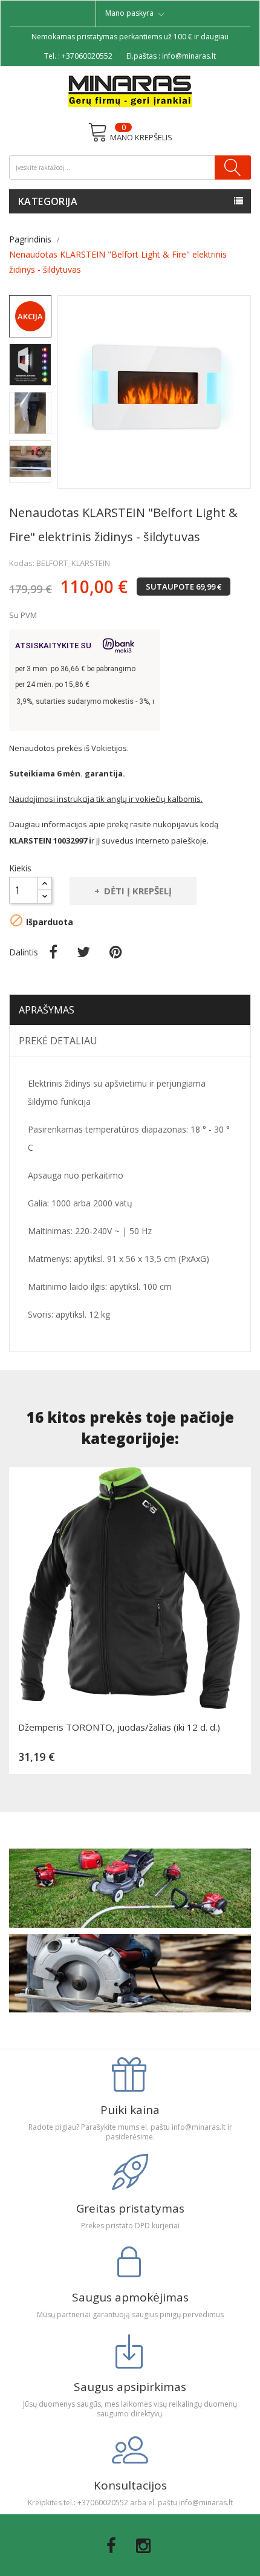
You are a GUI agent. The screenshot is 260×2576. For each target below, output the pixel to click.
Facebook (111, 2546)
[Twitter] (83, 952)
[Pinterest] (116, 952)
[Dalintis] (53, 952)
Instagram (143, 2546)
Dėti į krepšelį (138, 891)
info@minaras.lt (189, 56)
